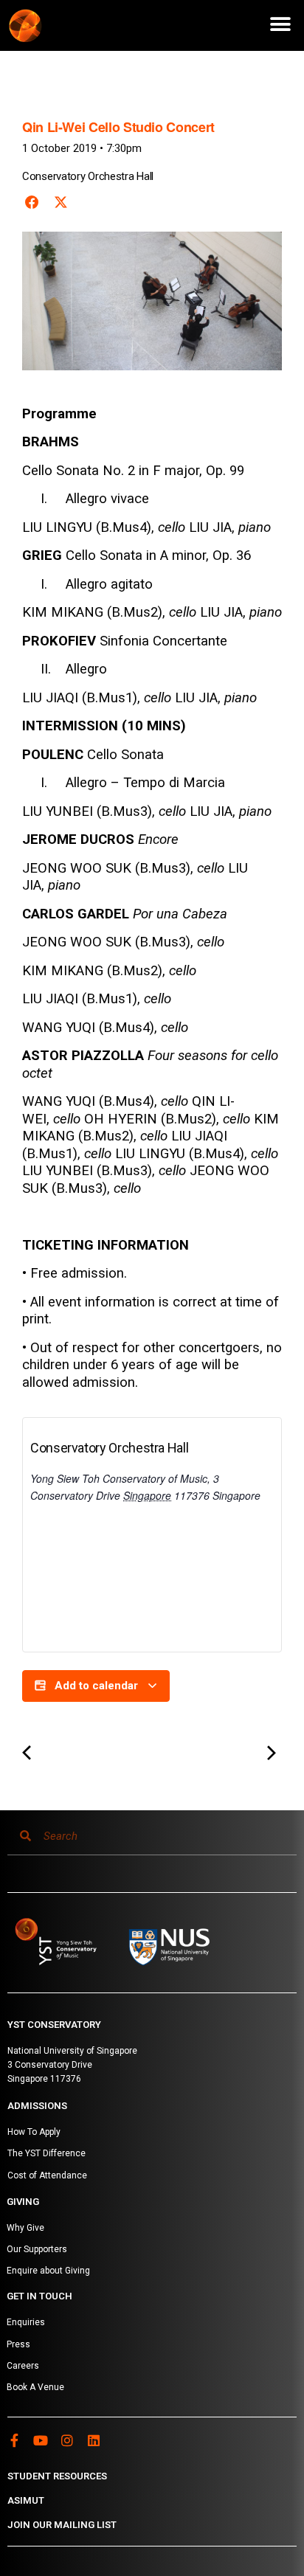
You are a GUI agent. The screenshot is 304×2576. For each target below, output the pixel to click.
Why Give (25, 2228)
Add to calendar (96, 1686)
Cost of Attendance (47, 2175)
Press (18, 2344)
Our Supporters (37, 2249)
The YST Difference (46, 2153)
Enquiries (26, 2322)
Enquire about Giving (48, 2271)
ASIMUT (26, 2500)
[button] (280, 24)
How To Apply (34, 2132)
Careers (23, 2366)
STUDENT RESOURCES (57, 2476)
